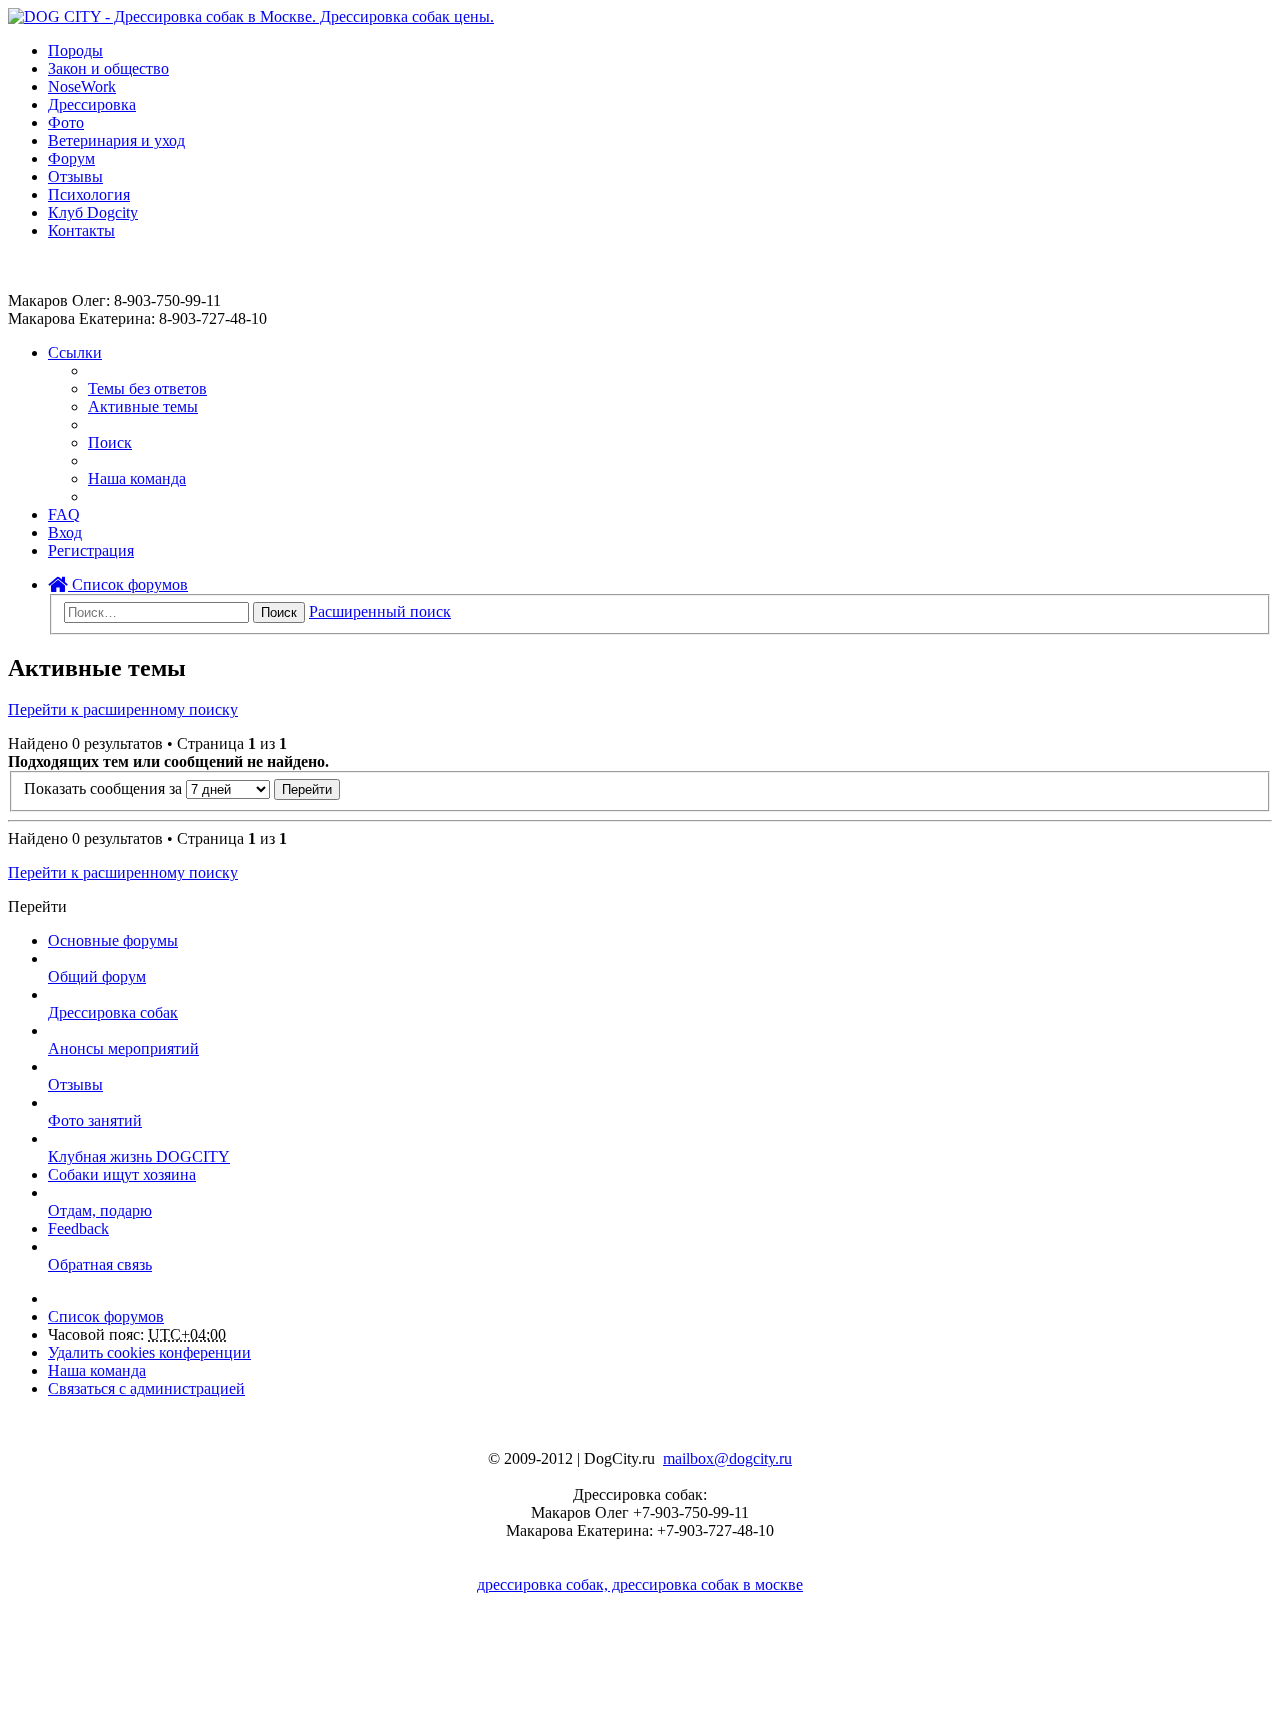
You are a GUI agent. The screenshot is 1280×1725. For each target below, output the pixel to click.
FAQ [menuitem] (64, 514)
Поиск (279, 612)
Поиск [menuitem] (110, 442)
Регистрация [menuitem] (91, 550)
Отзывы (75, 176)
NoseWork (82, 86)
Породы (75, 50)
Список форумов (128, 584)
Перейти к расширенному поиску (123, 709)
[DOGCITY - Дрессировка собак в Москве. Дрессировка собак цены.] (251, 16)
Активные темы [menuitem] (143, 406)
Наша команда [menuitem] (137, 478)
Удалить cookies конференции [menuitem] (149, 1352)
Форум (71, 158)
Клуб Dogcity (93, 212)
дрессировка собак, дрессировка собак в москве (640, 1584)
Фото (66, 122)
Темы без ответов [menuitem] (147, 388)
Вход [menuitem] (65, 532)
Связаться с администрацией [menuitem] (146, 1388)
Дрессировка (92, 104)
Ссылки (75, 352)
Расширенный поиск (380, 611)
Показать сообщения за (105, 788)
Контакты (81, 230)
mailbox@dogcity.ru (727, 1458)
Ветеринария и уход (116, 140)
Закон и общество (108, 68)
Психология (89, 194)
